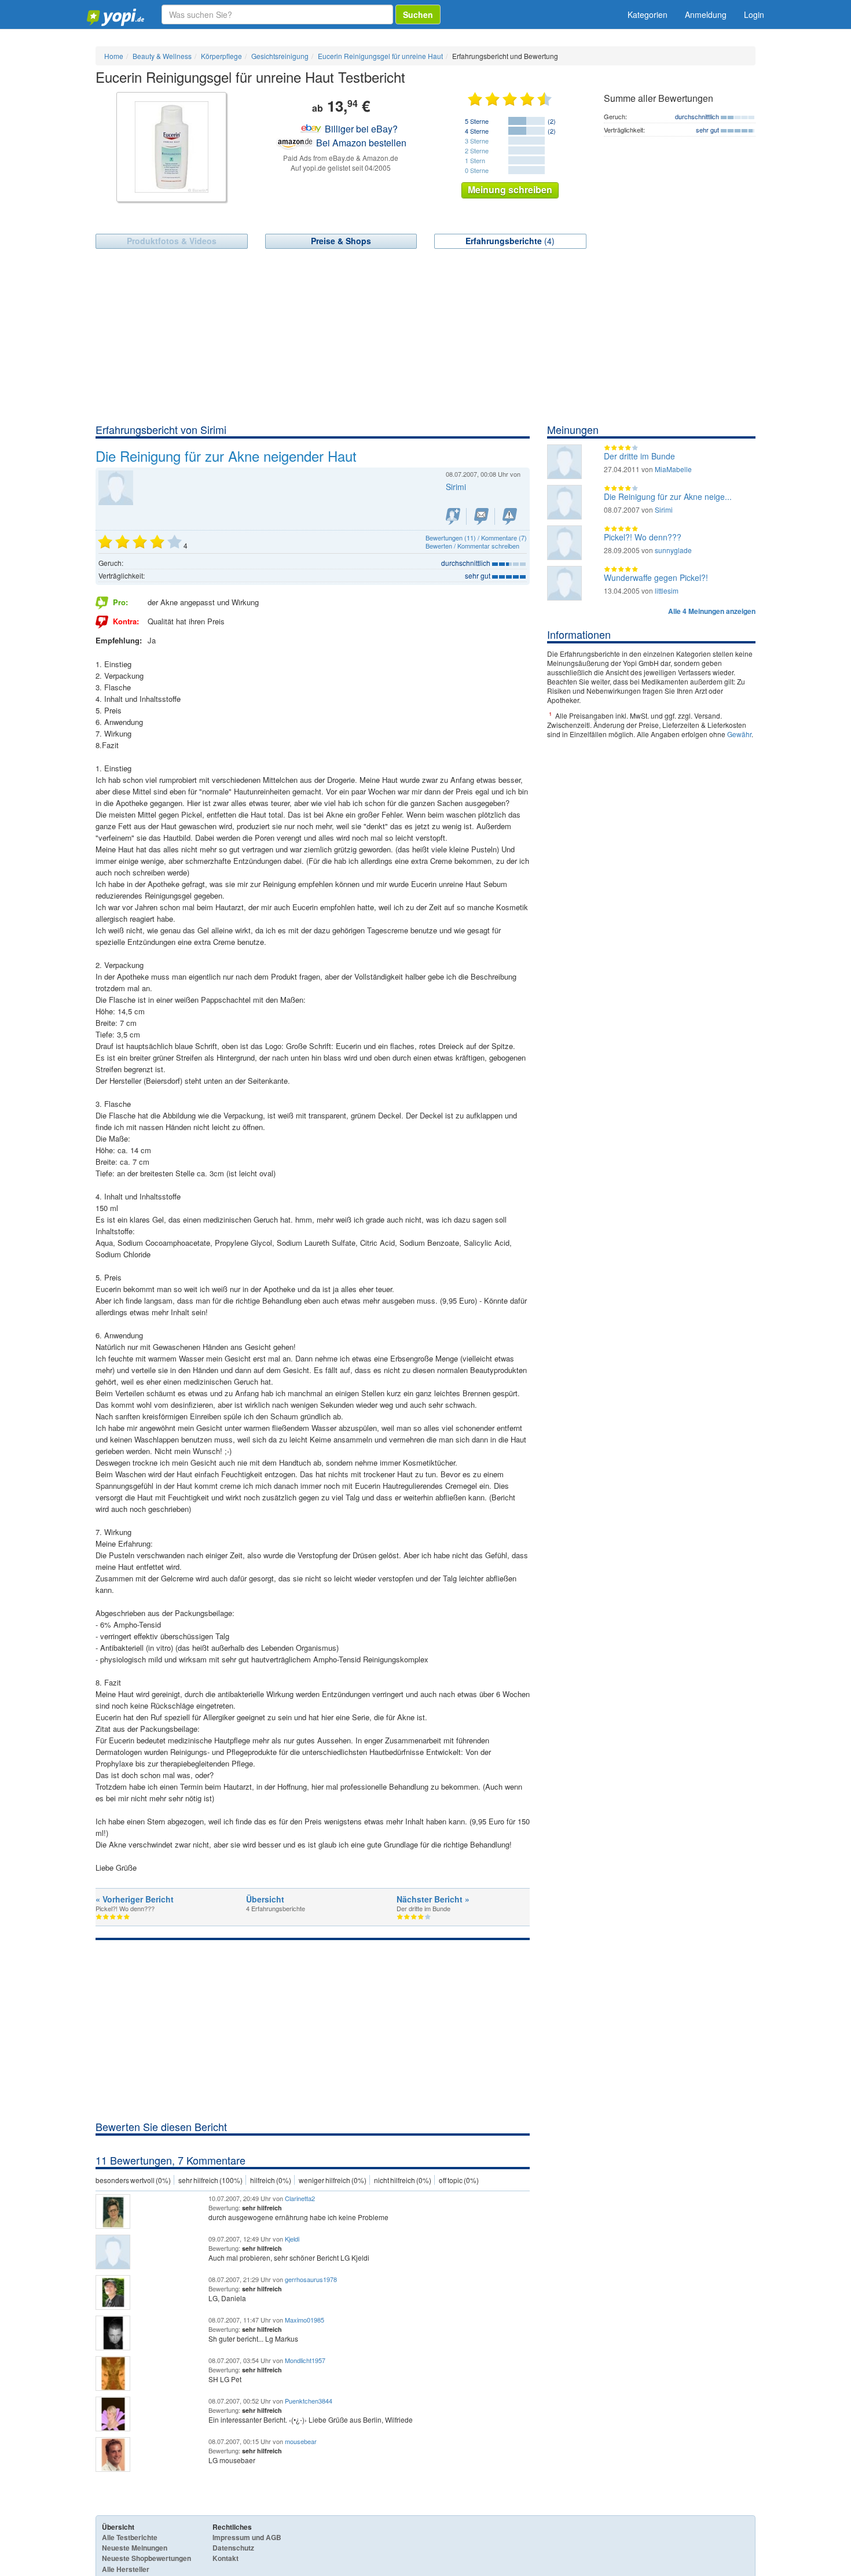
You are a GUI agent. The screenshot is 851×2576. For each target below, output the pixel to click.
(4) (510, 241)
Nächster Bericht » (433, 1899)
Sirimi (664, 509)
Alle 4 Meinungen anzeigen (712, 611)
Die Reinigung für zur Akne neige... (668, 496)
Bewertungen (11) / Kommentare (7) (476, 538)
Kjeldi (292, 2239)
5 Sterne (477, 121)
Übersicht (265, 1899)
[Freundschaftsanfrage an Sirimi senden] (453, 516)
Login (754, 14)
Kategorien (648, 14)
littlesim (667, 590)
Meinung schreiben (510, 189)
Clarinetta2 (300, 2198)
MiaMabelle (673, 469)
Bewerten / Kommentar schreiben (472, 546)
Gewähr (739, 734)
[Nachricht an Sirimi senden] (481, 516)
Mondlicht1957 (305, 2360)
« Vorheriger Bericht (135, 1899)
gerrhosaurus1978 (311, 2279)
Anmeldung (706, 14)
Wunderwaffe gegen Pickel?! (656, 577)
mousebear (301, 2441)
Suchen (418, 14)
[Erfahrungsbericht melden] (510, 516)
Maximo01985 (305, 2320)
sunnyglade (673, 550)
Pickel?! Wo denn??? (643, 537)
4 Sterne (477, 131)
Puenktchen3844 (309, 2401)
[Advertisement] (425, 336)
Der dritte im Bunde (639, 456)
